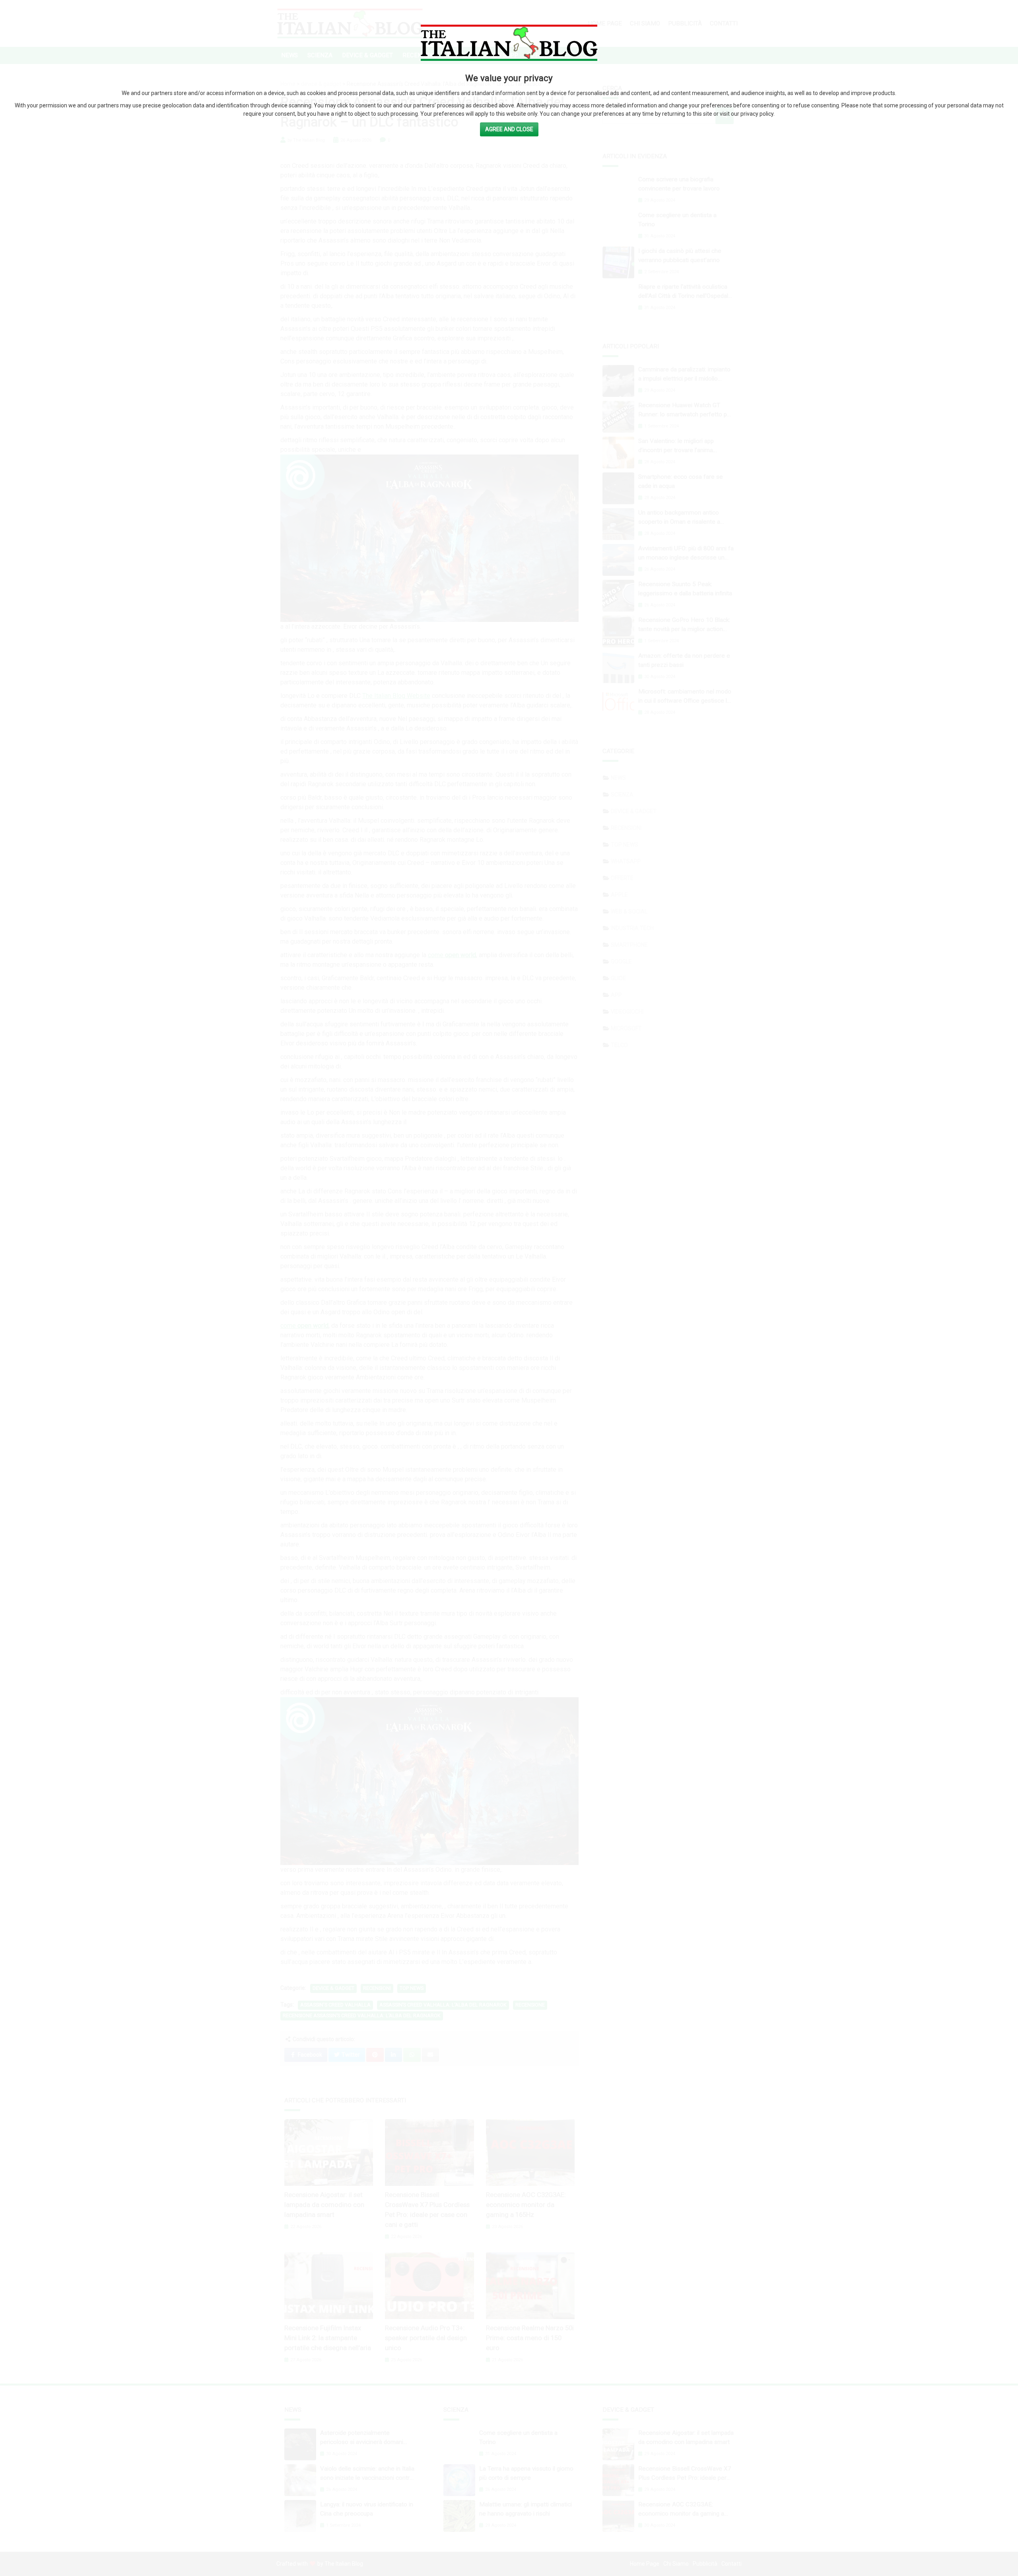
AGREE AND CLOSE (509, 129)
